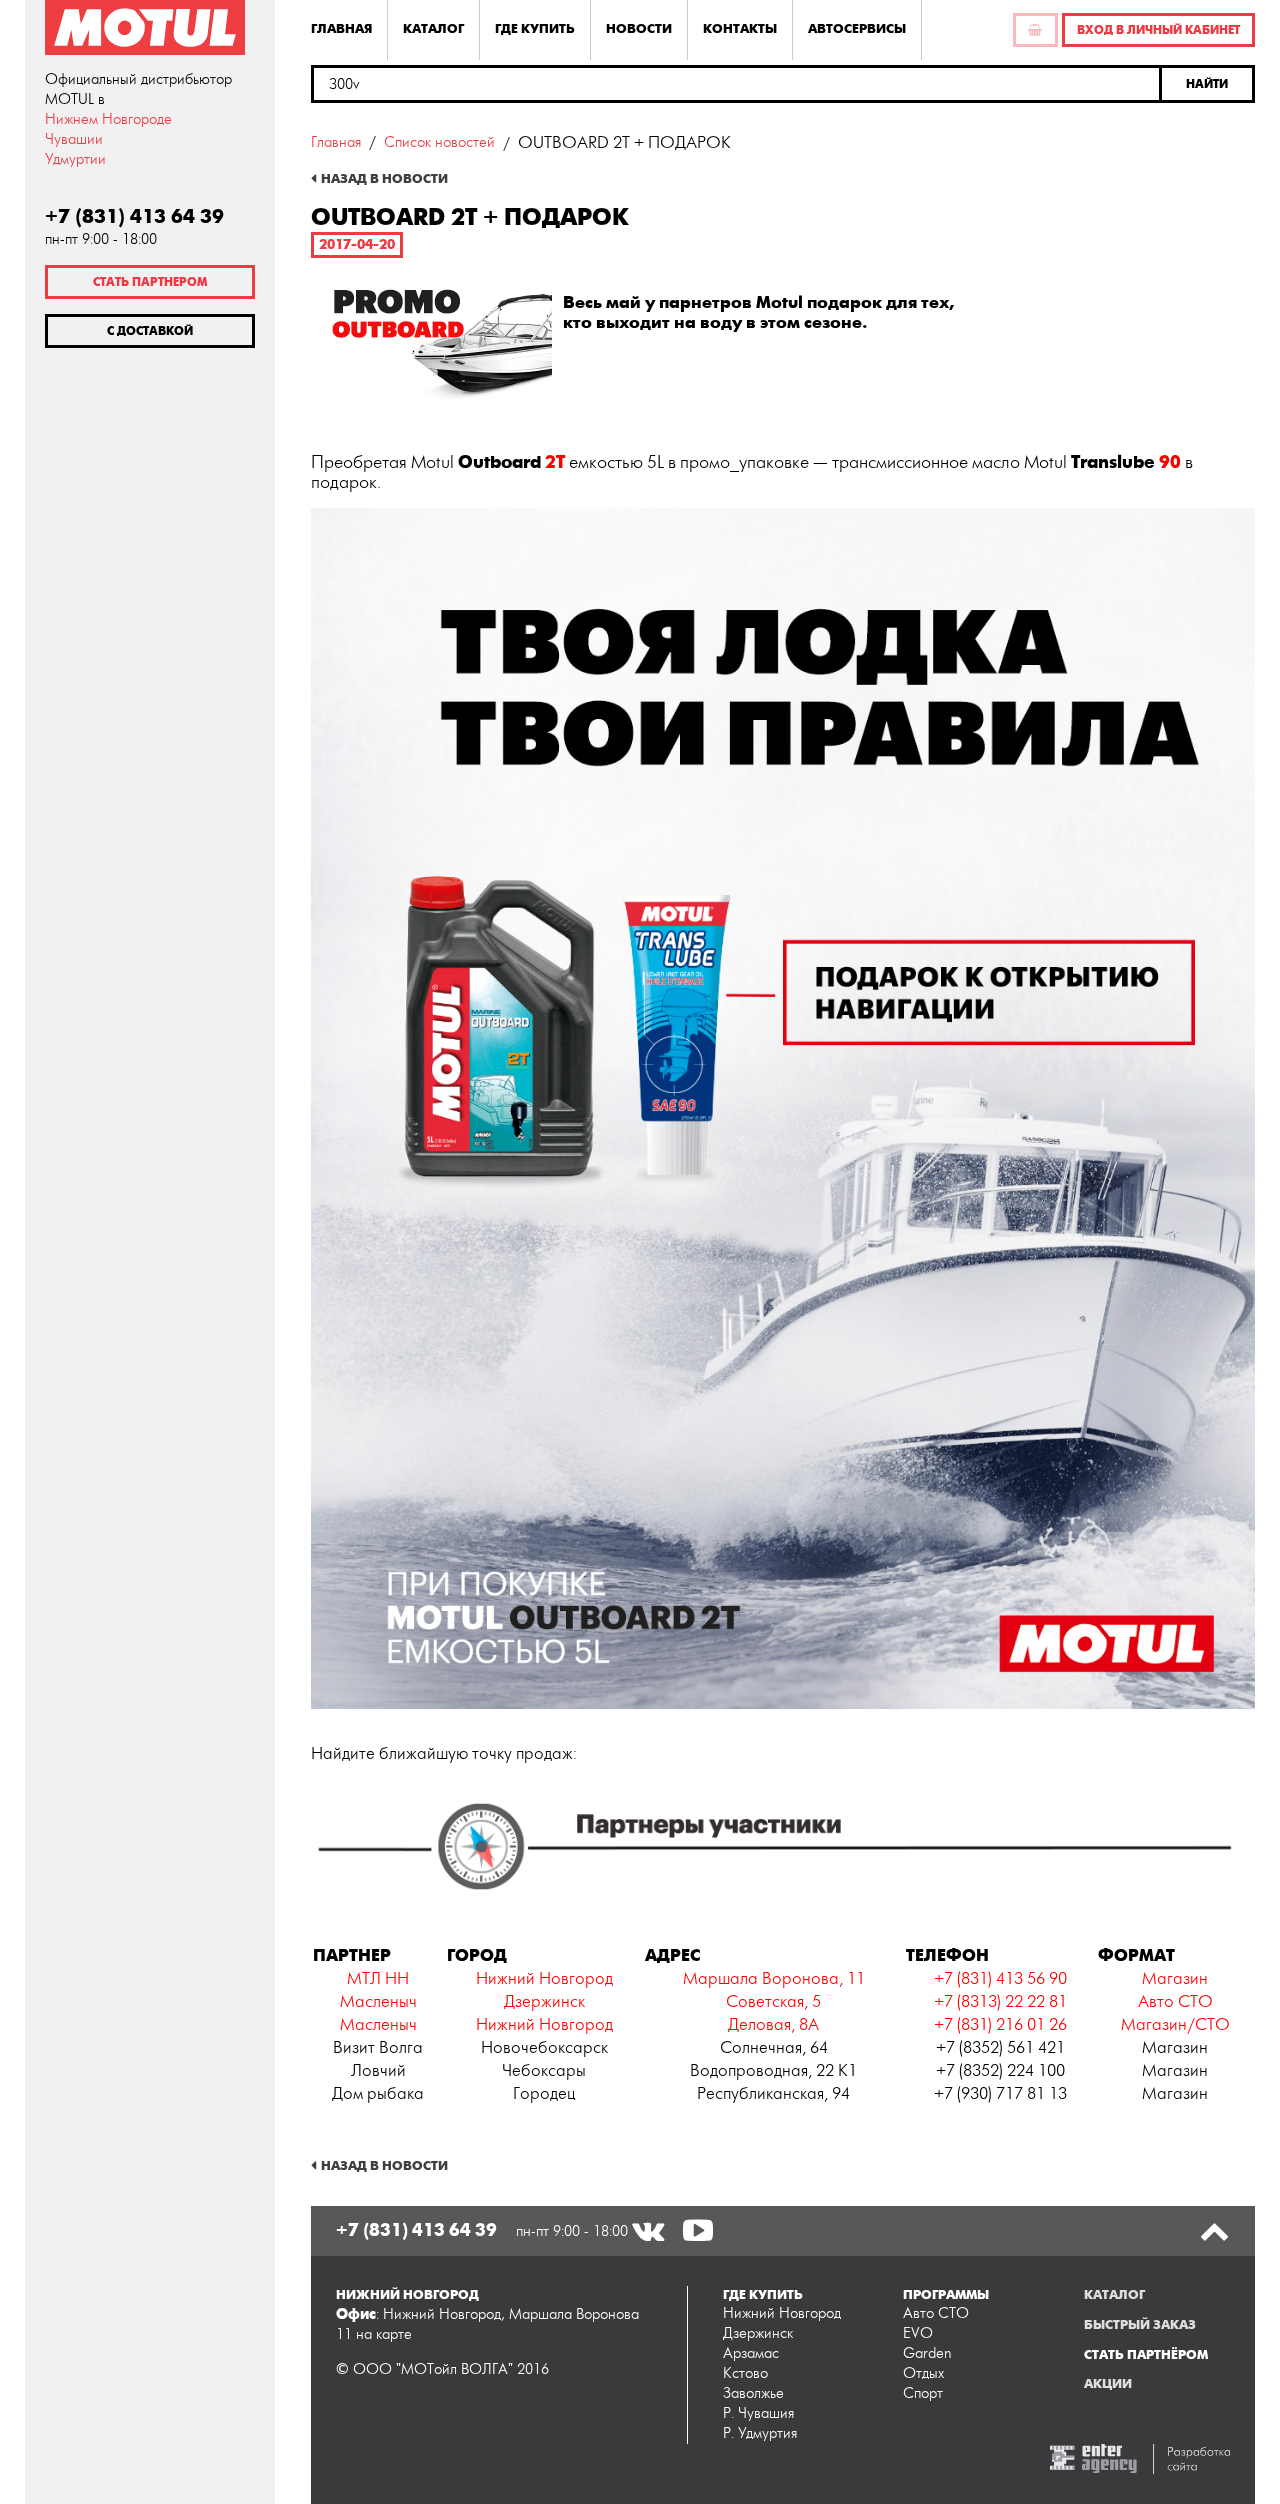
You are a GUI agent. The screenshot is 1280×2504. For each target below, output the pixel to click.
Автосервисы (857, 29)
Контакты (740, 29)
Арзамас (751, 2353)
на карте (384, 2334)
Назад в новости (384, 179)
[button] (1208, 84)
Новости (639, 29)
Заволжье (753, 2393)
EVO (918, 2333)
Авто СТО (936, 2313)
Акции (1108, 2384)
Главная (341, 29)
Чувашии (74, 139)
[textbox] (736, 84)
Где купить (535, 29)
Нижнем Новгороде (108, 119)
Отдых (923, 2373)
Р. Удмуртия (760, 2433)
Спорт (923, 2393)
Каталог (433, 29)
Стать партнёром (1146, 2355)
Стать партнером (150, 282)
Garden (927, 2353)
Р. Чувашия (758, 2413)
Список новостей (439, 142)
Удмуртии (75, 159)
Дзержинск (758, 2333)
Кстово (745, 2373)
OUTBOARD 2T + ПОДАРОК (624, 143)
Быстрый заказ (1140, 2325)
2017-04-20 (357, 244)
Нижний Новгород (782, 2313)
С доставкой (150, 331)
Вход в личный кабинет (1158, 30)
